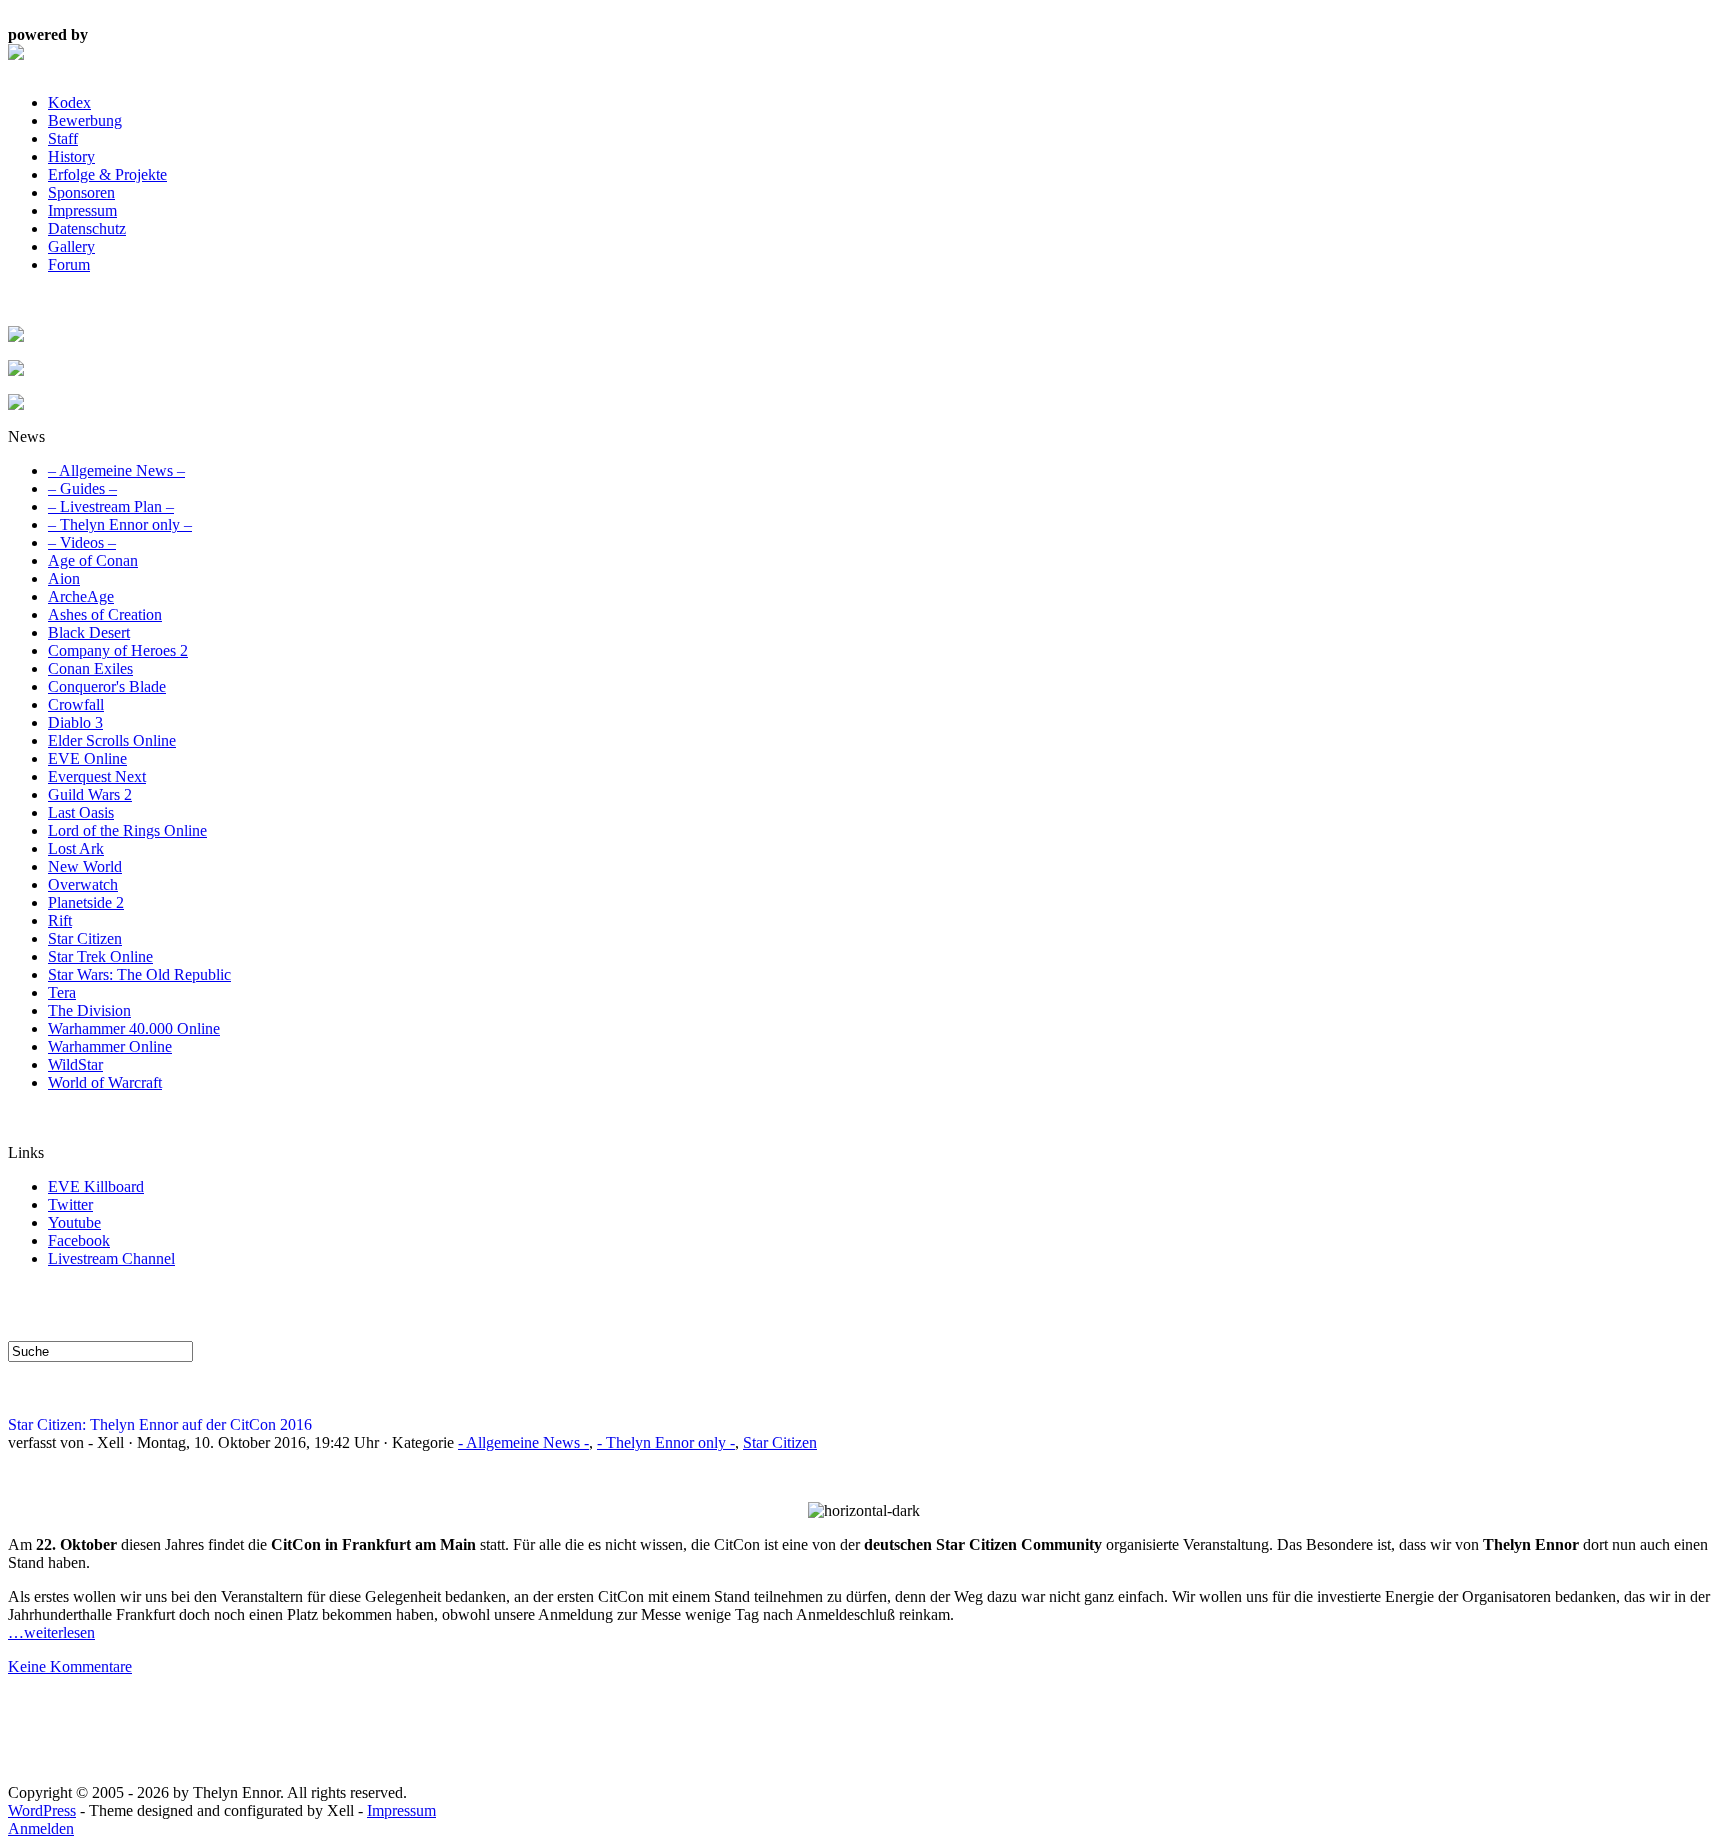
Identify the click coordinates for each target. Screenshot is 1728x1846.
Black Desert (89, 632)
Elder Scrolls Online (112, 740)
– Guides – (82, 488)
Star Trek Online (100, 956)
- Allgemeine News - (523, 1442)
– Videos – (82, 542)
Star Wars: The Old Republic (139, 974)
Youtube (74, 1222)
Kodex (69, 102)
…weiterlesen (51, 1632)
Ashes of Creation (105, 614)
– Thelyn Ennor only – (120, 524)
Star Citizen (85, 938)
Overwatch (83, 884)
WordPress (42, 1810)
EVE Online (87, 758)
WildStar (75, 1064)
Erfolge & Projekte (107, 174)
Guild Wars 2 (90, 794)
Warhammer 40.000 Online (134, 1028)
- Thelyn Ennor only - (666, 1442)
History (71, 156)
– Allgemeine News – (116, 470)
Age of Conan (93, 560)
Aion (64, 578)
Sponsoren (81, 192)
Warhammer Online (110, 1046)
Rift (60, 920)
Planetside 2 (86, 902)
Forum (69, 264)
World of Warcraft (105, 1082)
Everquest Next (97, 776)
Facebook (79, 1240)
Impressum (82, 210)
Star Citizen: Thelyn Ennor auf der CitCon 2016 (160, 1424)
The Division (89, 1010)
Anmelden (41, 1828)
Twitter (70, 1204)
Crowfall (76, 704)
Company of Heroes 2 (118, 650)
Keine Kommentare (70, 1666)
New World (85, 866)
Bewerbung (85, 120)
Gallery (71, 246)
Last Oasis (81, 812)
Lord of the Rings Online (127, 830)
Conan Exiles (90, 668)
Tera (62, 992)
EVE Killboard (96, 1186)
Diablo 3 (75, 722)
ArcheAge (81, 596)
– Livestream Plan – (111, 506)
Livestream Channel (111, 1258)
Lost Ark (76, 848)
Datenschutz (87, 228)
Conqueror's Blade (107, 686)
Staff (63, 138)
